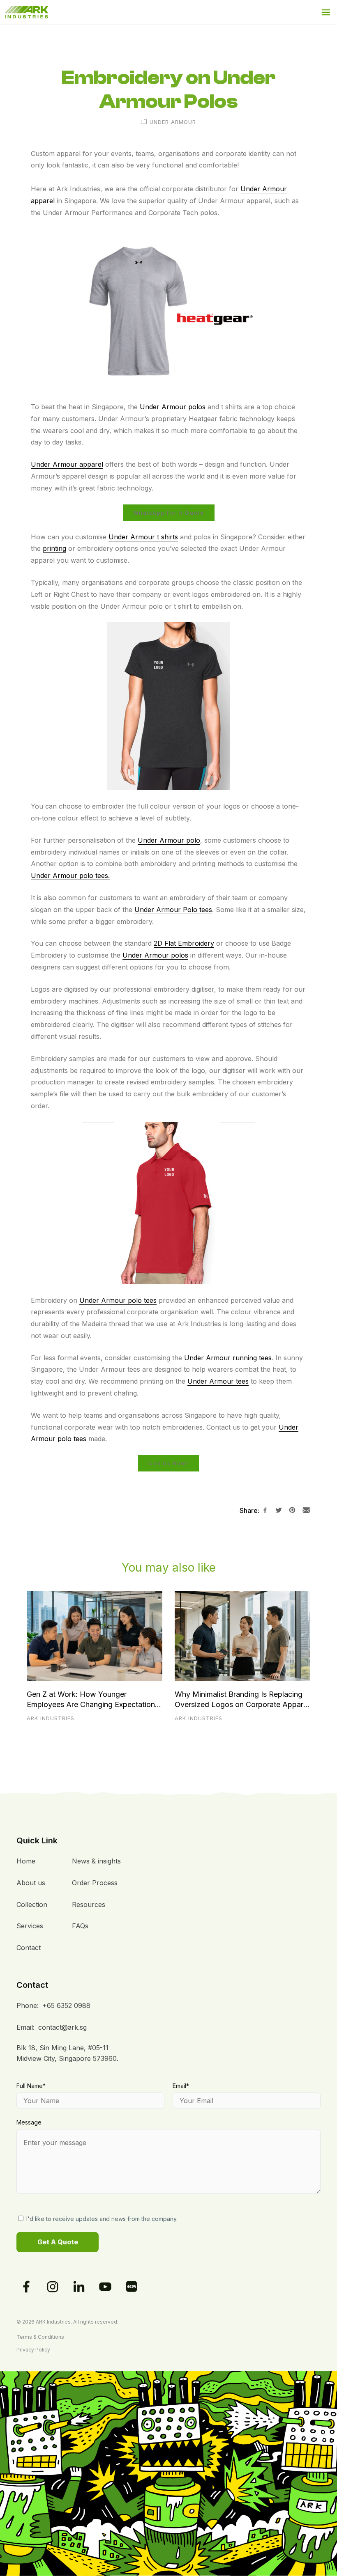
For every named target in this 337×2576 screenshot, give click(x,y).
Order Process (95, 1883)
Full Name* (31, 2086)
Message (29, 2122)
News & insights (96, 1861)
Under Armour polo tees (118, 1300)
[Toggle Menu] (326, 12)
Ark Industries (51, 1718)
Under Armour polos (173, 407)
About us (31, 1883)
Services (30, 1926)
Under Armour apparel (67, 464)
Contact (29, 1948)
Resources (89, 1904)
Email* (181, 2086)
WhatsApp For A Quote (169, 513)
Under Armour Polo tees (173, 910)
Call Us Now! (168, 1463)
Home (26, 1861)
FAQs (80, 1926)
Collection (32, 1904)
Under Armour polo (169, 840)
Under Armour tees (218, 1381)
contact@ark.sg (62, 2027)
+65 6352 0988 (66, 2005)
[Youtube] (105, 2287)
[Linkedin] (79, 2287)
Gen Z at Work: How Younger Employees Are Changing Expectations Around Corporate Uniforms (93, 1700)
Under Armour (173, 122)
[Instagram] (53, 2287)
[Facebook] (26, 2287)
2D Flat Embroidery (184, 943)
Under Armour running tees (227, 1358)
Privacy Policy (33, 2350)
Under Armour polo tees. (70, 875)
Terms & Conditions (40, 2337)
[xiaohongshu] (132, 2287)
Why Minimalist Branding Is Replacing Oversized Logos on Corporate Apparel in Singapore (242, 1700)
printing (54, 548)
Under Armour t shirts (143, 537)
